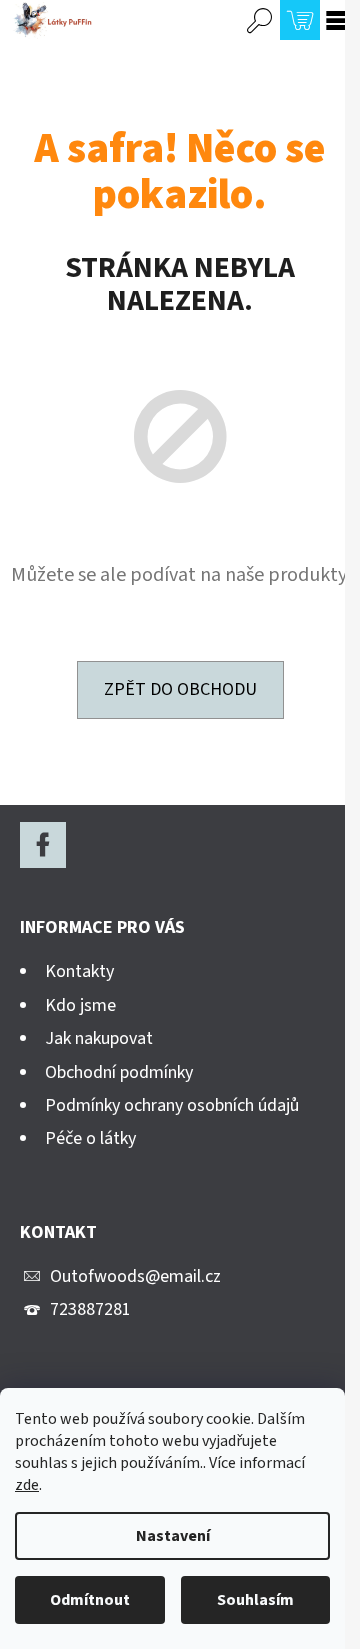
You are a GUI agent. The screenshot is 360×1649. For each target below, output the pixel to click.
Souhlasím (255, 1600)
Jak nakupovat (99, 1038)
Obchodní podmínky (119, 1072)
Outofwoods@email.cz (135, 1276)
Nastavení (173, 1536)
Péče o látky (90, 1138)
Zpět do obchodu (180, 689)
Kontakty (79, 971)
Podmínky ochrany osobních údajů (172, 1105)
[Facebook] (43, 845)
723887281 (90, 1309)
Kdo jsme (80, 1005)
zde (27, 1485)
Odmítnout (90, 1600)
